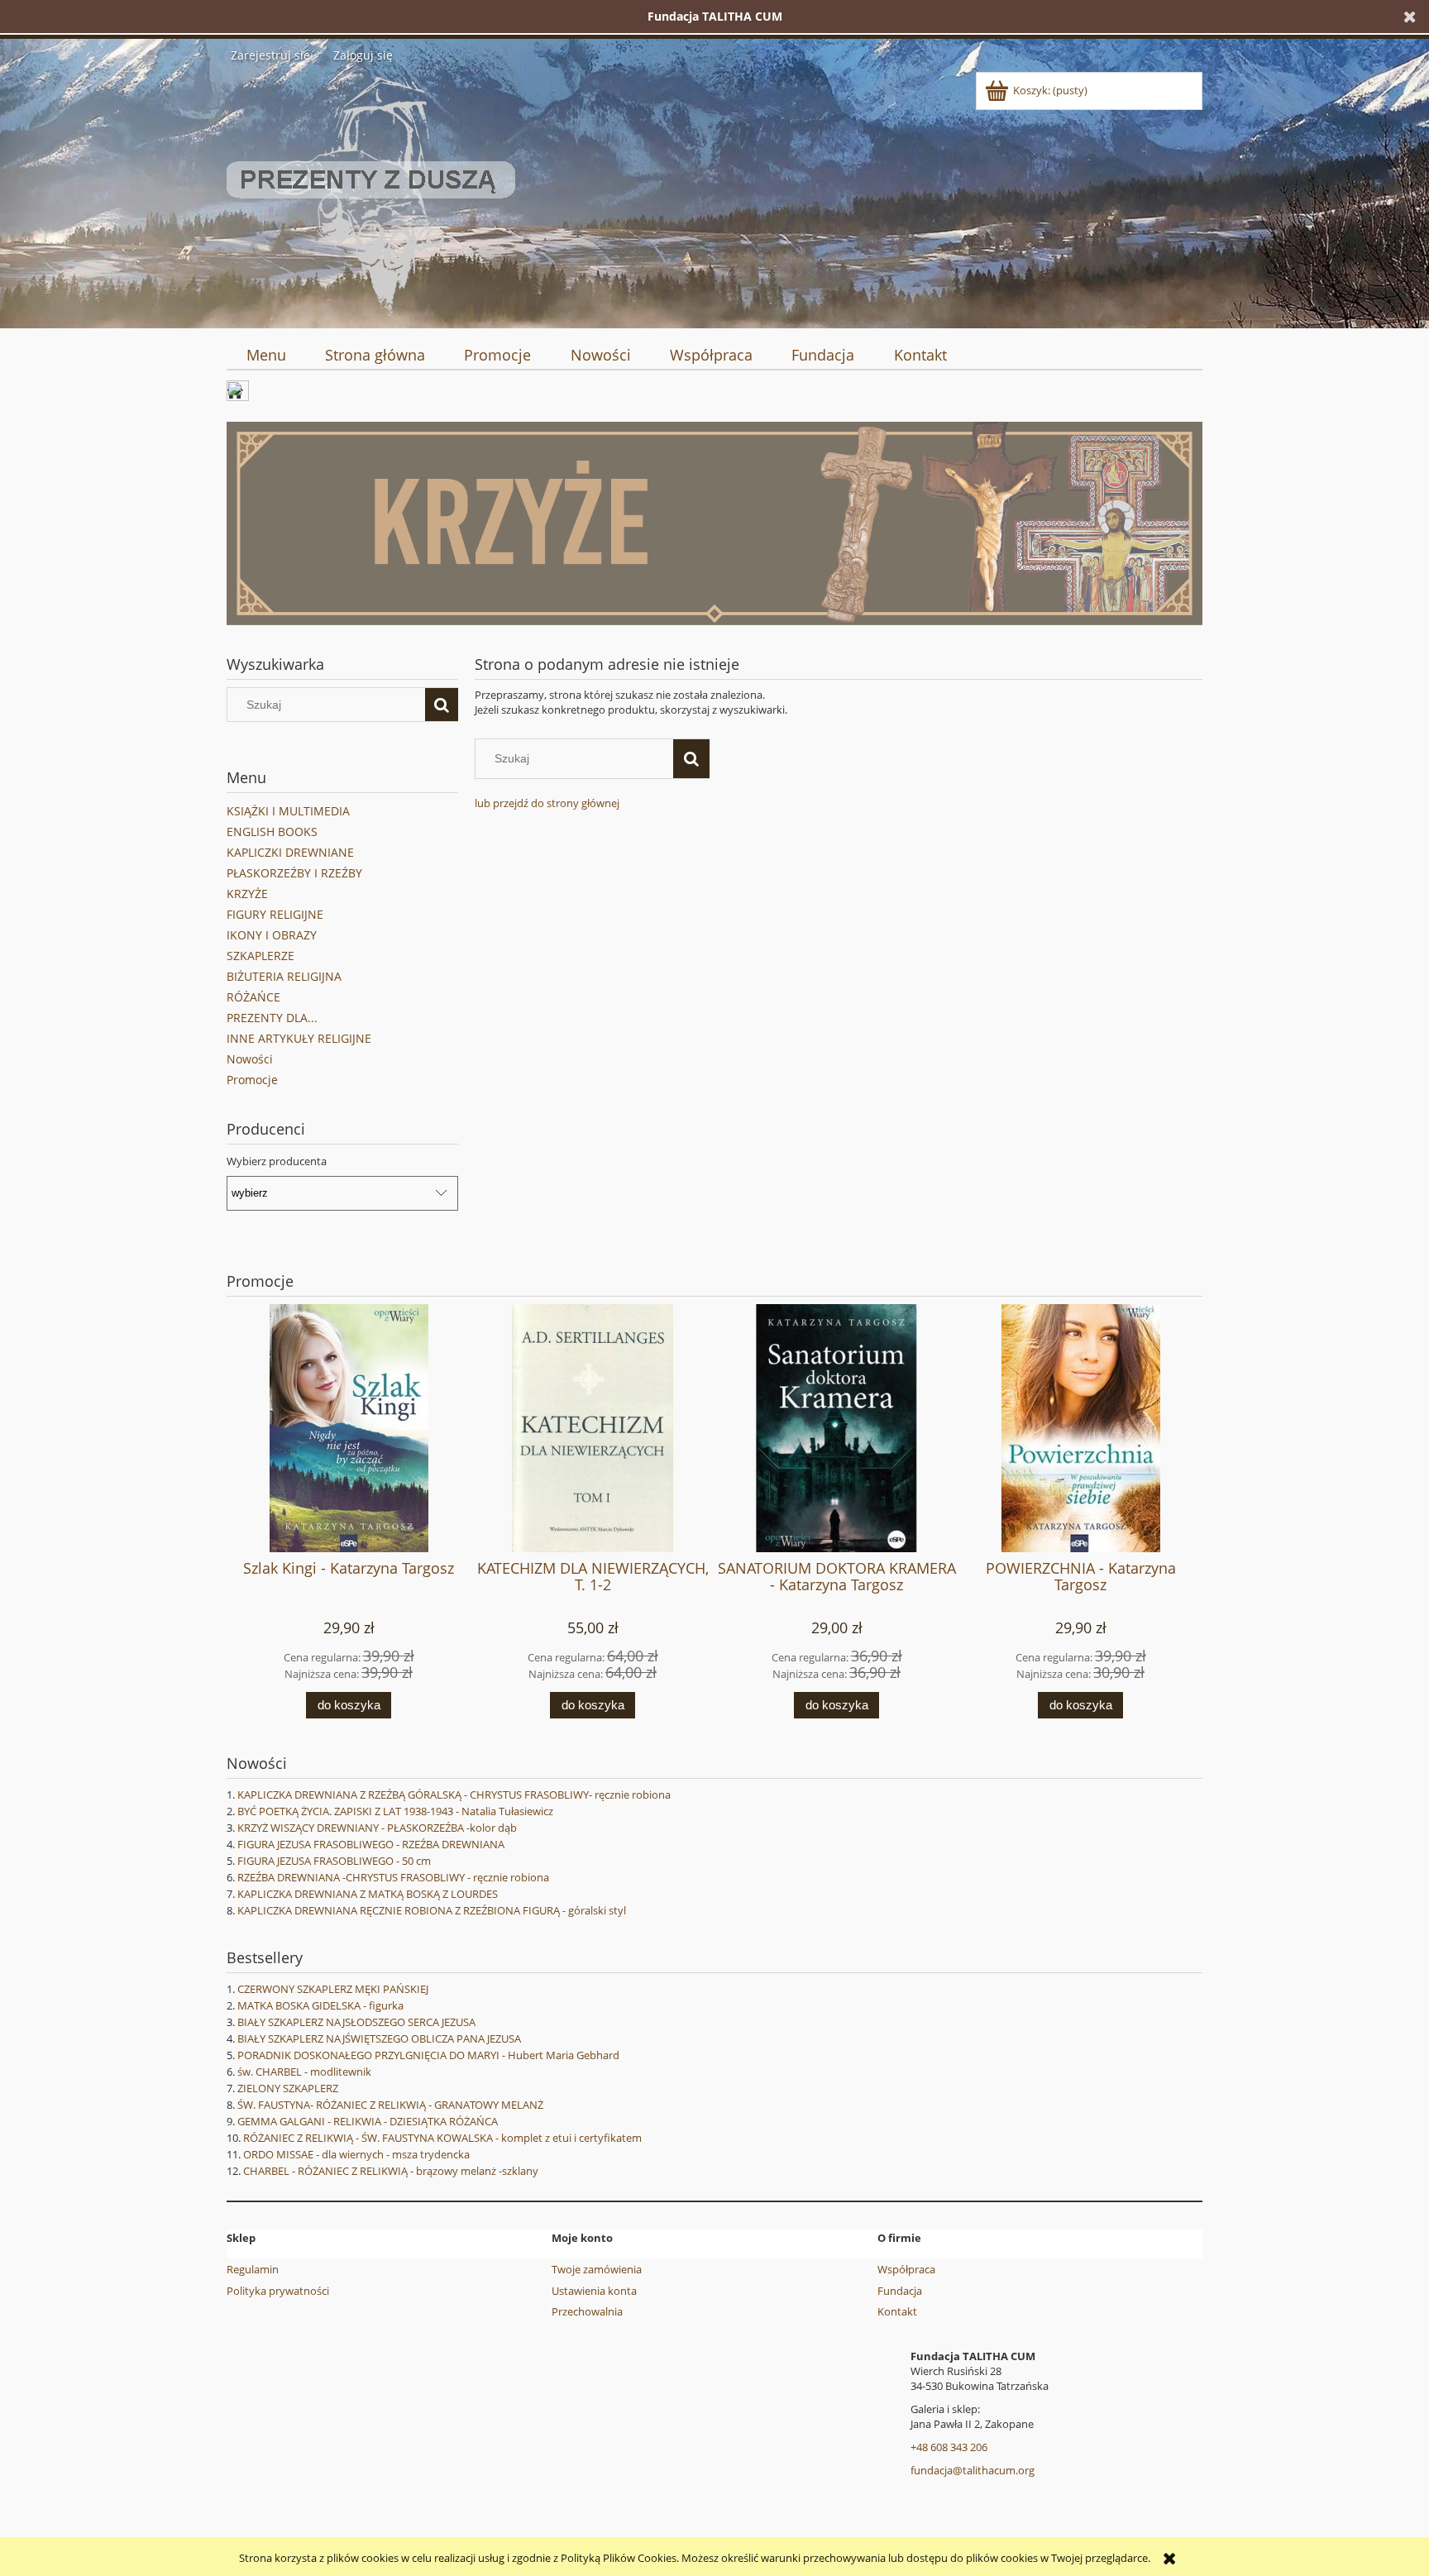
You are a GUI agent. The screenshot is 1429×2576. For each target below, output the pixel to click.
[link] (714, 523)
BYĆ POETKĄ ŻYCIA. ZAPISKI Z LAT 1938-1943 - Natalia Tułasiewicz (395, 1811)
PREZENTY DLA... (272, 1018)
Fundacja (900, 2291)
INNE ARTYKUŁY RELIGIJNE (299, 1038)
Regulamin (253, 2269)
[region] (714, 523)
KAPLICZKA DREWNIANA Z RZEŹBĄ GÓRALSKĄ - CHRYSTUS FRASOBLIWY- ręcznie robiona (454, 1795)
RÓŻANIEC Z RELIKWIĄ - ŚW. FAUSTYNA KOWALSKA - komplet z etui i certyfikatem (442, 2138)
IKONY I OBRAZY (272, 935)
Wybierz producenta (277, 1161)
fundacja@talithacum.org (973, 2470)
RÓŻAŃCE (253, 997)
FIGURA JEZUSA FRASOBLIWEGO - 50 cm (334, 1861)
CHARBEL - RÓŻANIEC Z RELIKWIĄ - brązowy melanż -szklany (391, 2171)
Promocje (252, 1080)
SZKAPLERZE (260, 956)
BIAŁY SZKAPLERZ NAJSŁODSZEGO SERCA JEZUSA (356, 2022)
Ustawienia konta (594, 2291)
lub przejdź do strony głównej (547, 803)
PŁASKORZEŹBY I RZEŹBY (294, 873)
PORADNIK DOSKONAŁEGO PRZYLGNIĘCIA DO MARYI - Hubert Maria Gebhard (428, 2055)
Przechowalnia (587, 2311)
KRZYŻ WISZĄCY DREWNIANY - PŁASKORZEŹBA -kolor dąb (377, 1828)
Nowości (250, 1059)
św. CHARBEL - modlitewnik (304, 2072)
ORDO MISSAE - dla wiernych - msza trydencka (356, 2154)
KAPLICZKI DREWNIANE (290, 852)
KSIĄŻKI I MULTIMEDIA (288, 811)
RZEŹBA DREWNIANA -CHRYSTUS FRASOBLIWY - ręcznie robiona (393, 1877)
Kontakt (897, 2311)
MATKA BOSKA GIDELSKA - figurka (320, 2005)
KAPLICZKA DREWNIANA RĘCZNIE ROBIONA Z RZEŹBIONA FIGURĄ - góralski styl (432, 1910)
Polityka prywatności (278, 2291)
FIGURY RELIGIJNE (275, 914)
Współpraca (906, 2269)
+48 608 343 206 (949, 2447)
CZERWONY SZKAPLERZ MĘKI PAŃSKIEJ (333, 1989)
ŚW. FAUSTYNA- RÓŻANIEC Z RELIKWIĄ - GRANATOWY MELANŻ (390, 2105)
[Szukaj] (442, 705)
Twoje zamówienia (597, 2269)
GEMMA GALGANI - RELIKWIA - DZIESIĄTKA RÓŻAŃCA (368, 2121)
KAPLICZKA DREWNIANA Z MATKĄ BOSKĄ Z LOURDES (368, 1894)
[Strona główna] (371, 194)
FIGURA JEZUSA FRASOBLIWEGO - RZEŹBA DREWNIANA (371, 1844)
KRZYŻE (247, 894)
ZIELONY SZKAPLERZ (288, 2088)
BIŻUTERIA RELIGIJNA (284, 976)
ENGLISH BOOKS (272, 832)
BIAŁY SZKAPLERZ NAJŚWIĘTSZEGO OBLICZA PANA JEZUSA (379, 2038)
